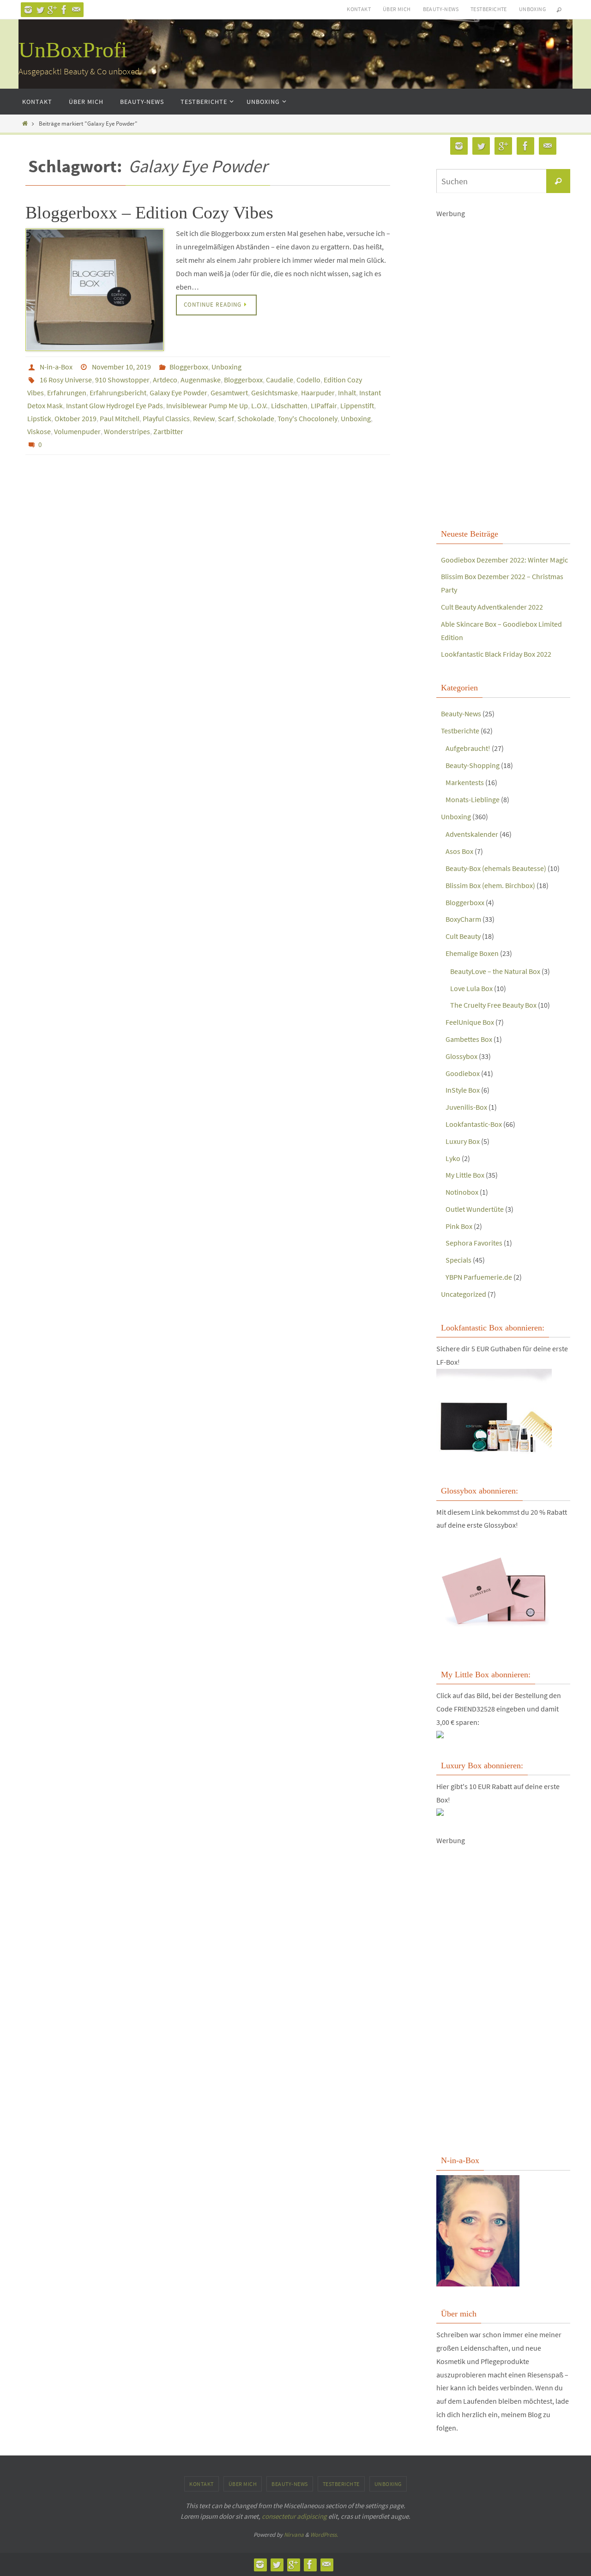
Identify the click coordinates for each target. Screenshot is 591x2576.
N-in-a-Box (56, 367)
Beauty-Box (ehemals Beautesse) (496, 868)
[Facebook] (64, 10)
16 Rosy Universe (66, 380)
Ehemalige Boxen (472, 953)
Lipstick (39, 418)
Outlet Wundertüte (475, 1209)
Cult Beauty (463, 936)
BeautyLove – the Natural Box (495, 971)
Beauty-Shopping (473, 765)
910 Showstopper (122, 380)
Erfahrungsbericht (118, 393)
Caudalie (280, 380)
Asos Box (459, 851)
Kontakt (359, 9)
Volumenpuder (77, 431)
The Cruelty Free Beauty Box (493, 1005)
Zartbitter (168, 431)
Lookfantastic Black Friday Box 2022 (496, 654)
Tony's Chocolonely (308, 418)
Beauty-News (441, 9)
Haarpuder (318, 393)
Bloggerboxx (189, 367)
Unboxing (532, 9)
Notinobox (462, 1192)
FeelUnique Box (470, 1022)
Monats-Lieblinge (473, 799)
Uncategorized (464, 1294)
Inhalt (347, 393)
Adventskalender (472, 834)
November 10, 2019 (121, 367)
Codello (308, 380)
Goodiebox (463, 1073)
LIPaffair (324, 405)
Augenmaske (201, 380)
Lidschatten (289, 405)
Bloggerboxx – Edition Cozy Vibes (149, 212)
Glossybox (461, 1056)
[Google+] (52, 10)
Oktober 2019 (75, 418)
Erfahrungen (67, 393)
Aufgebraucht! (468, 748)
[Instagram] (28, 10)
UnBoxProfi (73, 50)
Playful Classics (166, 418)
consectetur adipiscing (294, 2516)
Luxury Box (463, 1141)
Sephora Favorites (474, 1243)
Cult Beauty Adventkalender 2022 (492, 607)
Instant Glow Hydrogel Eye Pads (115, 405)
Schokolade (256, 418)
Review (204, 418)
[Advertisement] (503, 372)
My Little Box (465, 1175)
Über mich (397, 9)
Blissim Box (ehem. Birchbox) (490, 885)
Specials (458, 1260)
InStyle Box (463, 1090)
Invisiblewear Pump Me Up (207, 405)
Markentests (465, 782)
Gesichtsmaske (274, 393)
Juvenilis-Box (466, 1107)
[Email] (76, 10)
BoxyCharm (463, 919)
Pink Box (459, 1226)
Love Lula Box (471, 988)
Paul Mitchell (120, 418)
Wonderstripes (127, 431)
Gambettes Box (469, 1039)
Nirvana (294, 2535)
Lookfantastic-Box (474, 1124)
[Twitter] (40, 10)
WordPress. (324, 2535)
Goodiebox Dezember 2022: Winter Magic (504, 560)
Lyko (453, 1158)
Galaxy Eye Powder (178, 393)
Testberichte (489, 9)
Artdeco (165, 380)
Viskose (39, 431)
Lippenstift (357, 405)
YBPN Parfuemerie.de (479, 1277)
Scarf (226, 418)
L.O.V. (259, 405)
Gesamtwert (229, 393)
